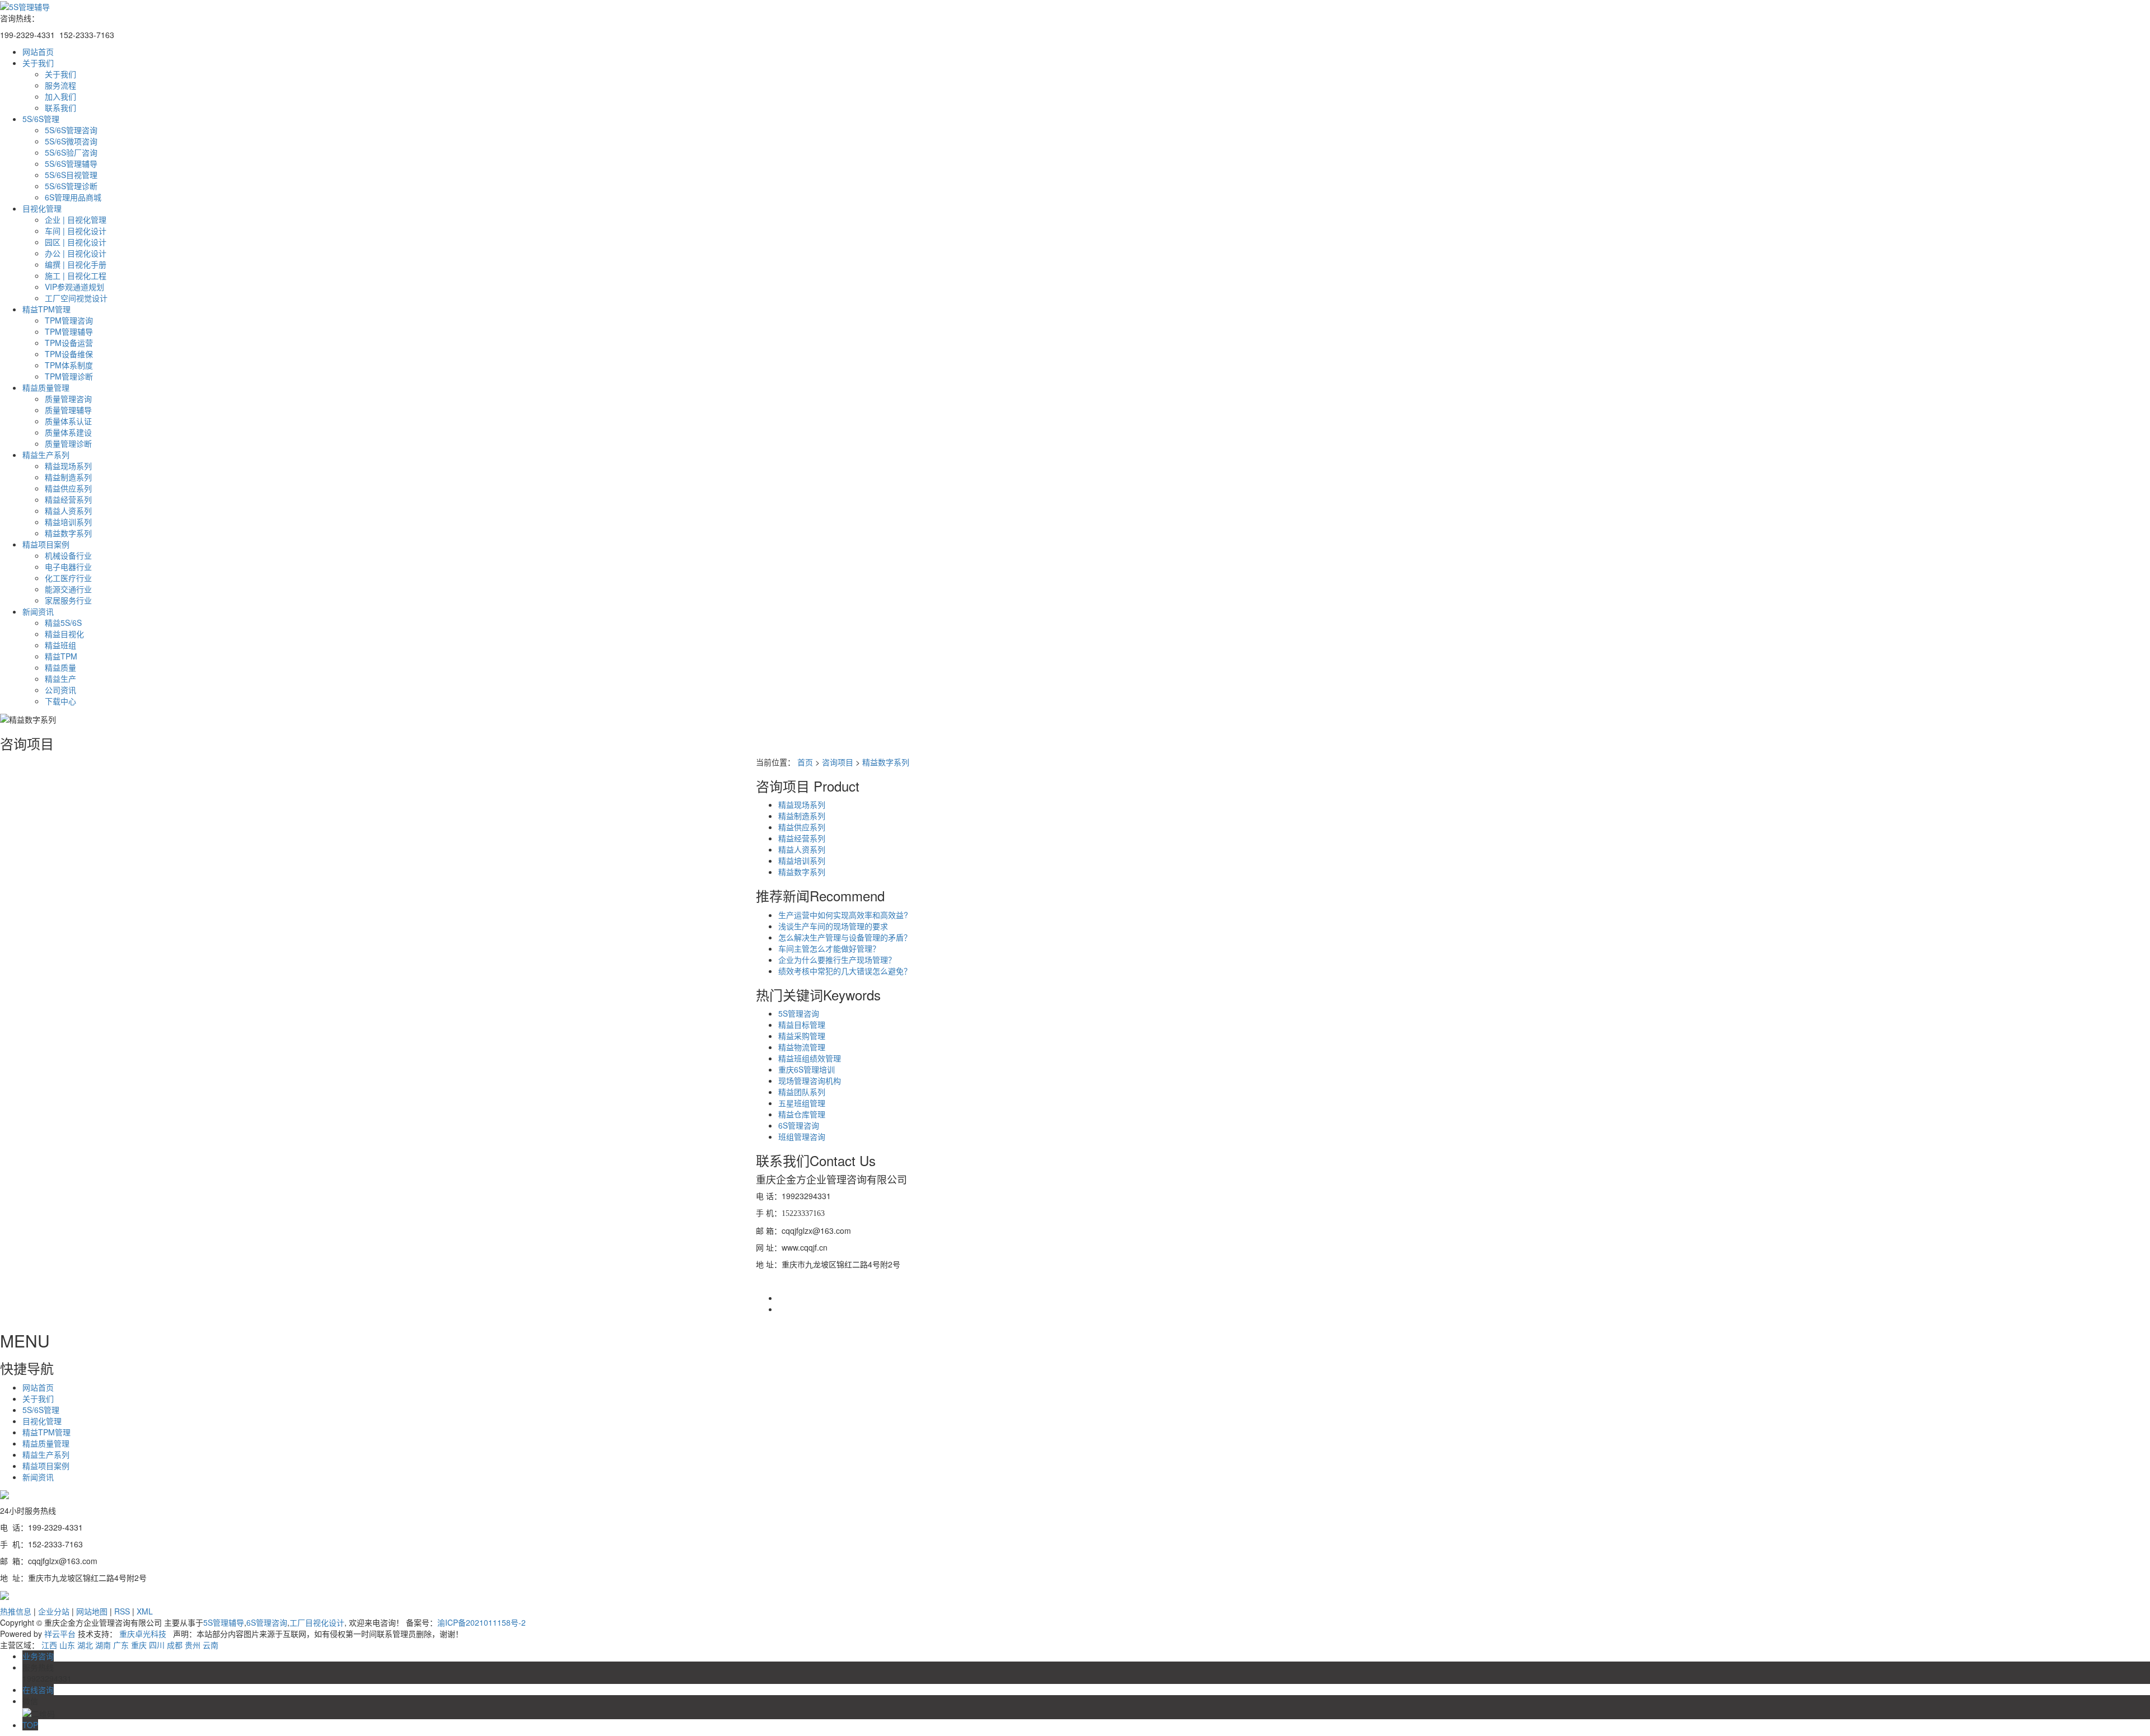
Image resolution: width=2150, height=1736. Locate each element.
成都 (175, 1645)
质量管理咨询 (68, 399)
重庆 (139, 1645)
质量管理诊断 (68, 443)
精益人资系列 (68, 511)
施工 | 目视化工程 (76, 275)
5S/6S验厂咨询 (71, 152)
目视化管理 (42, 208)
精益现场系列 (68, 466)
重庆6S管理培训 (807, 1069)
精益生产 (60, 679)
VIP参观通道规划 (74, 287)
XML (145, 1611)
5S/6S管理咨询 (71, 130)
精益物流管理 (802, 1047)
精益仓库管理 (802, 1114)
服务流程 (60, 85)
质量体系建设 (68, 432)
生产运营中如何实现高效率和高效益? (843, 915)
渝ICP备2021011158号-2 (482, 1622)
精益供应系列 (68, 488)
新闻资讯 (38, 611)
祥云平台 (60, 1634)
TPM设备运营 (69, 343)
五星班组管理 (802, 1103)
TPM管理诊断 (69, 376)
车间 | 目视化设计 (76, 231)
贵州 (193, 1645)
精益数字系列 (68, 533)
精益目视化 (64, 634)
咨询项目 (838, 762)
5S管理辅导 (224, 1622)
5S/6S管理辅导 (71, 163)
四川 (157, 1645)
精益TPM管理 (46, 309)
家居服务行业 (68, 600)
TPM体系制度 (69, 365)
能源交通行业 (68, 589)
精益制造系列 (68, 477)
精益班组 (60, 645)
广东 (121, 1645)
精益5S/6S (63, 623)
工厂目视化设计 (317, 1622)
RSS (122, 1611)
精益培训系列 (68, 522)
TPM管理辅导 (69, 331)
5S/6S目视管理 (71, 175)
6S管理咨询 (799, 1125)
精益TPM (61, 656)
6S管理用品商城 (73, 197)
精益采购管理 (802, 1036)
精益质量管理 (46, 387)
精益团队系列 (802, 1092)
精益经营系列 (68, 499)
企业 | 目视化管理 (76, 219)
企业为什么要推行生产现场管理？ (837, 960)
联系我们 (60, 107)
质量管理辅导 (68, 410)
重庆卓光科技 (143, 1634)
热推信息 (16, 1611)
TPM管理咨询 (69, 320)
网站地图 (92, 1611)
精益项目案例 (46, 544)
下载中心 (60, 701)
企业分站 (54, 1611)
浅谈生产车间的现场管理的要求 (833, 926)
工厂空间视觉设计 (76, 298)
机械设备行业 (68, 555)
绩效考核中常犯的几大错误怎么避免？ (845, 971)
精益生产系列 (46, 455)
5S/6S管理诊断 (71, 186)
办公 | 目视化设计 (76, 253)
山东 (67, 1645)
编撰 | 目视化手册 (76, 264)
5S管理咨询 (799, 1013)
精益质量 (60, 667)
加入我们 (60, 96)
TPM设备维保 (69, 354)
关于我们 (38, 63)
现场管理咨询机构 (810, 1080)
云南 (211, 1645)
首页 (805, 762)
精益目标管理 (802, 1024)
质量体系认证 (68, 421)
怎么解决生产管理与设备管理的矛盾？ (845, 937)
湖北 (85, 1645)
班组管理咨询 (802, 1136)
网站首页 (38, 52)
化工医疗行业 (68, 578)
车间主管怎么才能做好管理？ (829, 948)
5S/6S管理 (41, 119)
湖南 (103, 1645)
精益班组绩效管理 (810, 1058)
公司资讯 (60, 690)
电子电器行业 (68, 567)
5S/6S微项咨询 (71, 141)
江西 (49, 1645)
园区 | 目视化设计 (76, 242)
